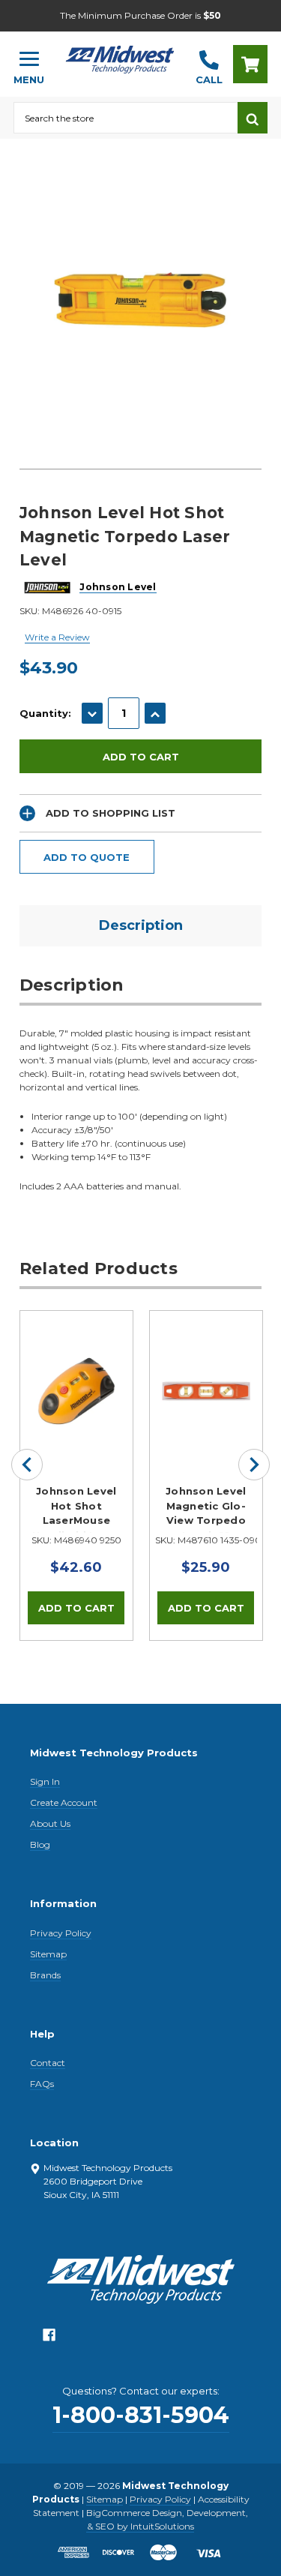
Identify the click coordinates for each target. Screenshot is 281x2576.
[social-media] (49, 2339)
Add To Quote (87, 857)
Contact (48, 2063)
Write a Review (57, 637)
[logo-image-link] (120, 57)
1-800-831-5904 (141, 2415)
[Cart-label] (250, 64)
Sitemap (48, 1954)
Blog (40, 1844)
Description (141, 925)
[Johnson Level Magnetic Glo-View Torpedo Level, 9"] (206, 1367)
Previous (27, 1465)
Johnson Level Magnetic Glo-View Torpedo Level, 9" (206, 1509)
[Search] (253, 118)
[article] (76, 1475)
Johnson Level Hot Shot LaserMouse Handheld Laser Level (76, 1509)
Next (254, 1465)
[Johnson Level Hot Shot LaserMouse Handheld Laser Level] (76, 1367)
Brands (45, 1975)
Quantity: (45, 713)
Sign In (45, 1781)
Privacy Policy (61, 1933)
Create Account (64, 1802)
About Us (50, 1823)
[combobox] (126, 118)
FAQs (42, 2084)
